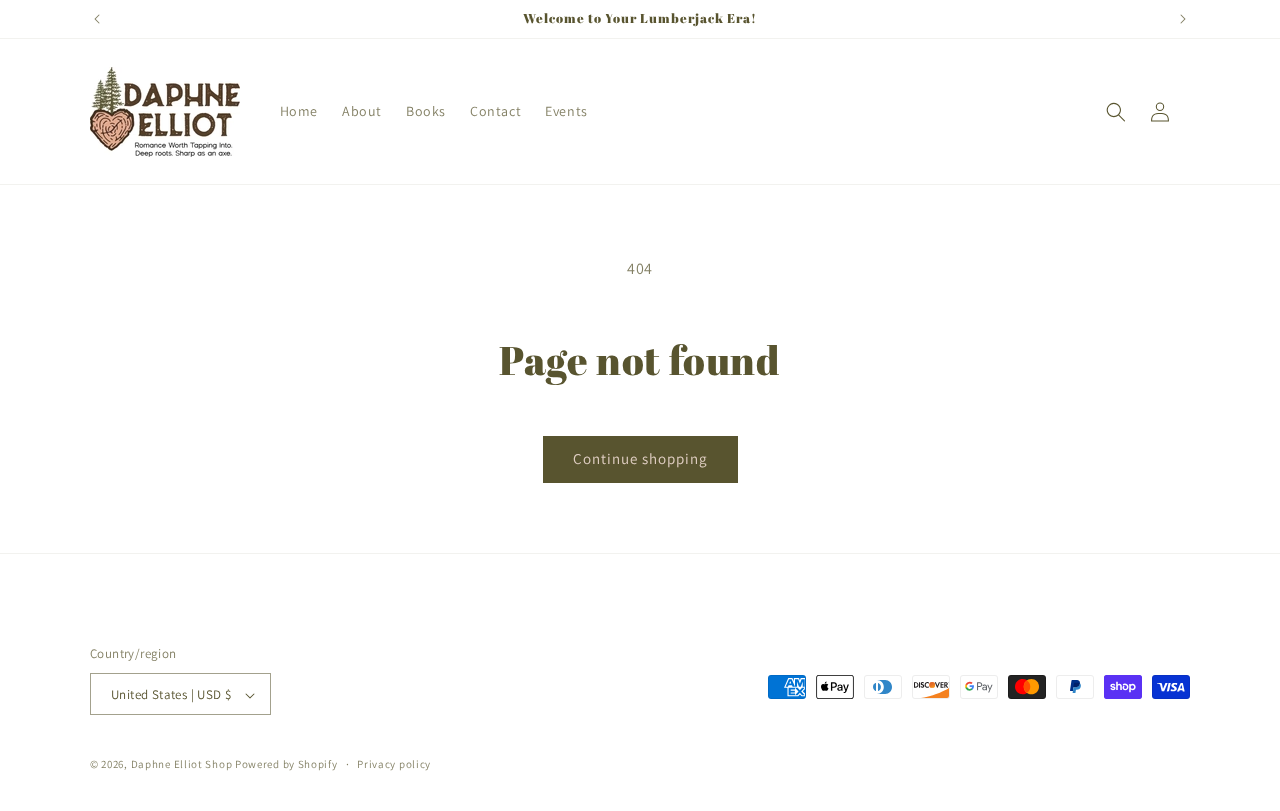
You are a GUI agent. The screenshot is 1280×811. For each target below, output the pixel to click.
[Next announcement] (1183, 19)
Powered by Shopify (286, 765)
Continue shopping (640, 458)
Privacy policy (394, 764)
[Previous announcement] (97, 19)
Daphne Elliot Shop (182, 765)
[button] (1116, 112)
